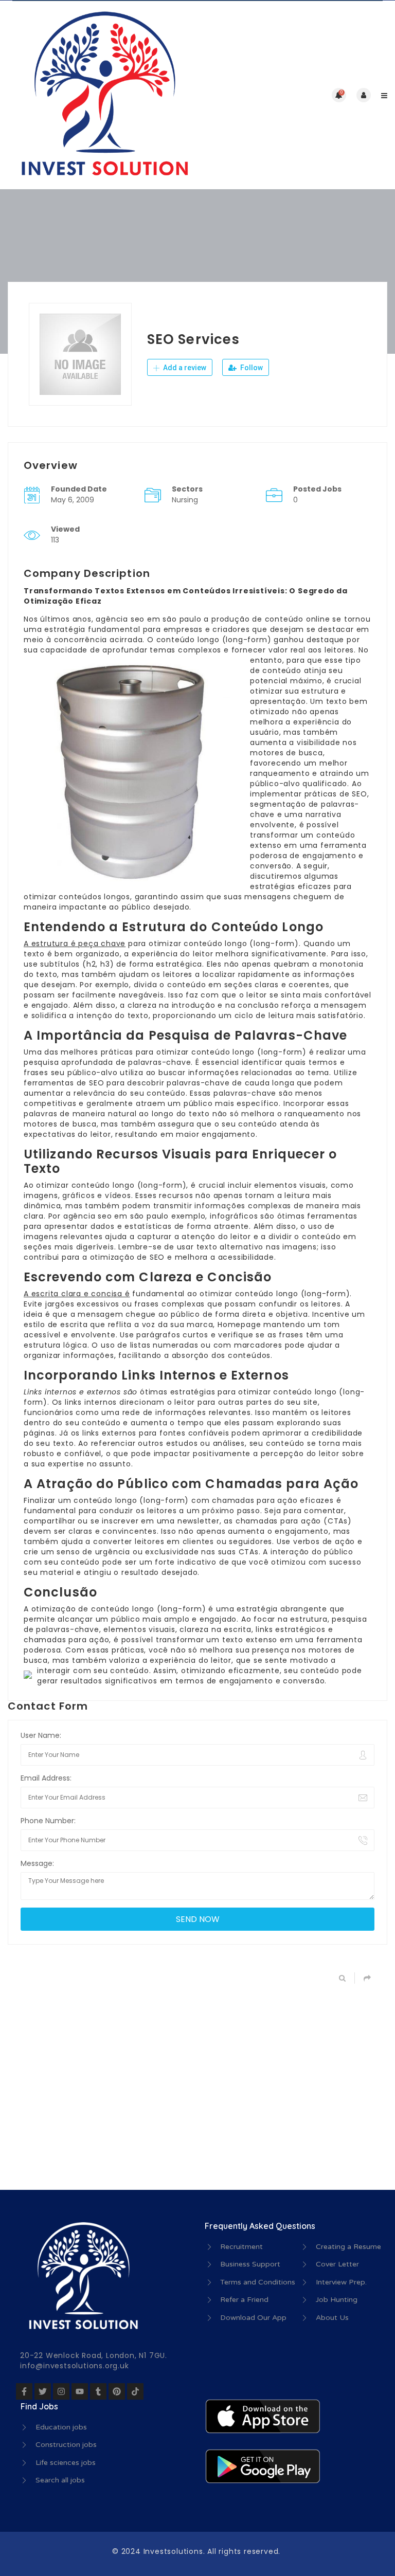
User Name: (41, 1735)
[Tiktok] (135, 2391)
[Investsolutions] (103, 95)
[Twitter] (43, 2391)
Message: (37, 1863)
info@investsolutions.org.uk (75, 2366)
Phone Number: (48, 1821)
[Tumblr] (98, 2391)
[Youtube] (80, 2391)
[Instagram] (61, 2391)
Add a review (184, 368)
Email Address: (46, 1778)
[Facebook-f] (24, 2391)
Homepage (239, 1325)
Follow (251, 368)
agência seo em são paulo (148, 619)
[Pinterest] (117, 2391)
